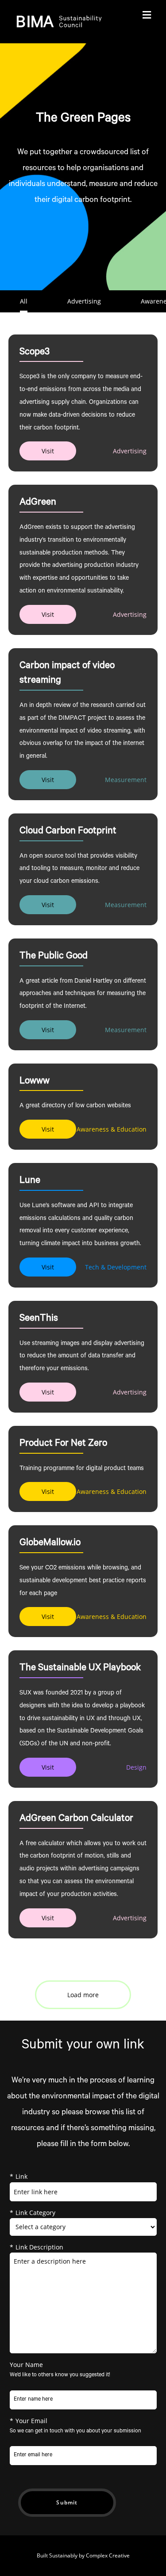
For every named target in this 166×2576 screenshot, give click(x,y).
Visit (48, 451)
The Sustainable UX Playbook (80, 1668)
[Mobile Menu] (147, 16)
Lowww (35, 1082)
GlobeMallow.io (50, 1543)
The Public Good (54, 957)
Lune (30, 1181)
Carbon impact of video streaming (67, 674)
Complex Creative (108, 2555)
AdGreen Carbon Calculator (76, 1819)
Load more (83, 1995)
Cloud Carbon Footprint (68, 832)
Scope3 (35, 353)
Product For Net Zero (63, 1444)
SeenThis (39, 1319)
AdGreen (38, 503)
